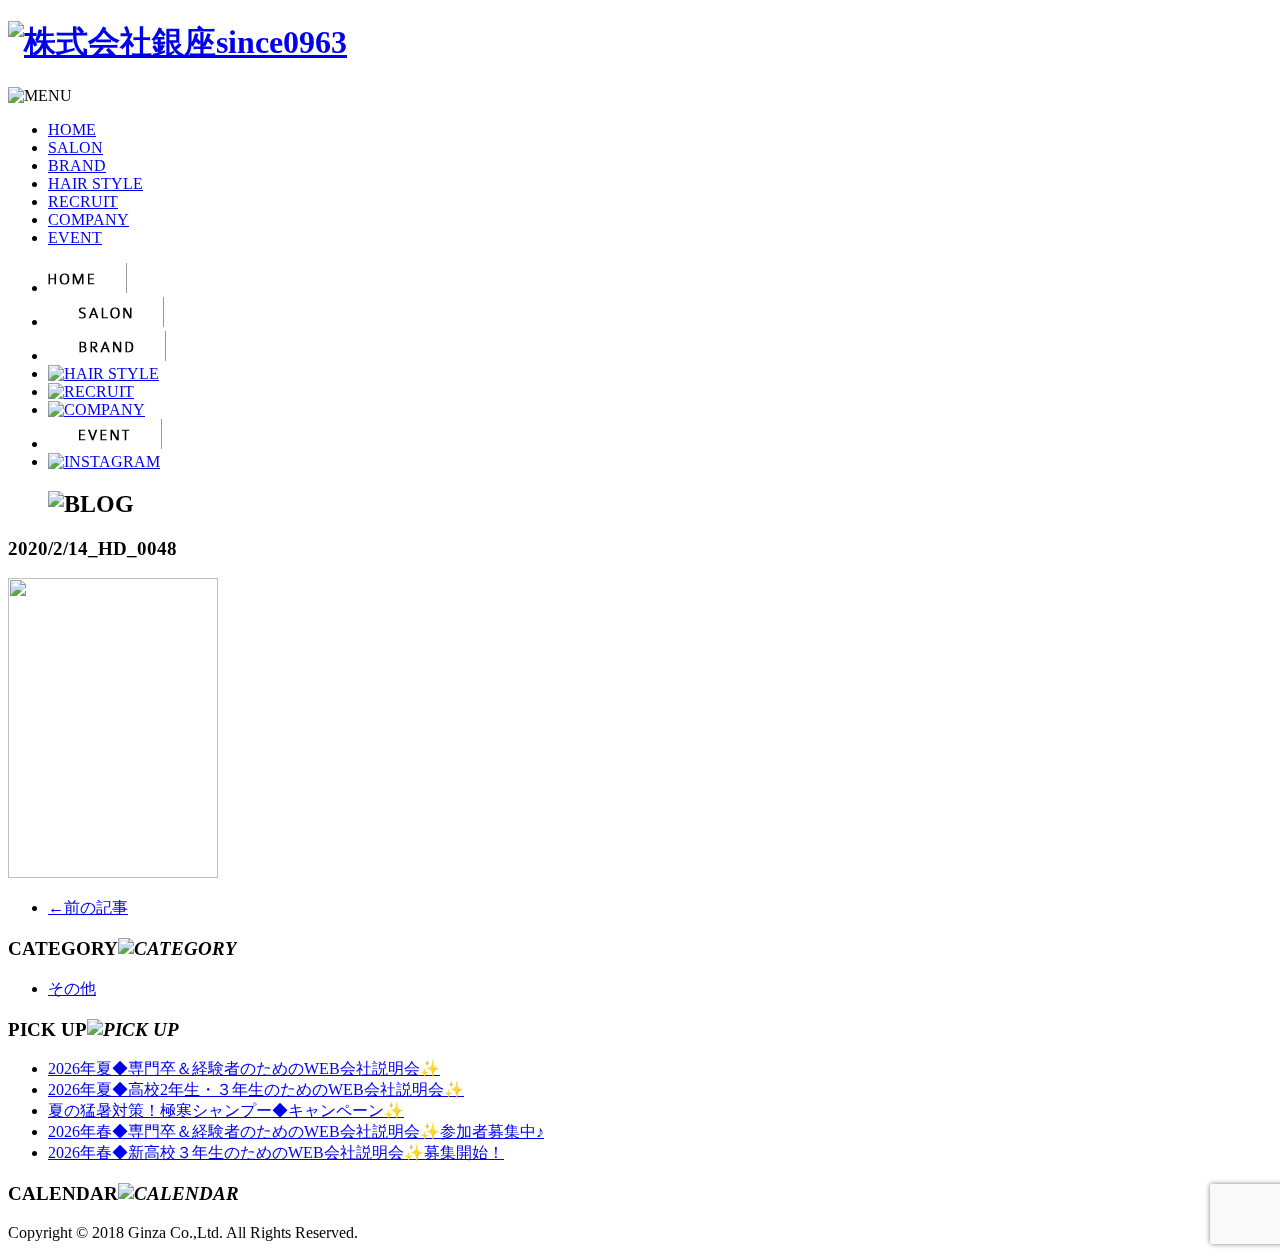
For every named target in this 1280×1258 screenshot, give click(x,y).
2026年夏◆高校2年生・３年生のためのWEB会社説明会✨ (256, 1089)
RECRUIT (83, 201)
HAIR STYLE (95, 183)
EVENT (75, 237)
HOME (72, 129)
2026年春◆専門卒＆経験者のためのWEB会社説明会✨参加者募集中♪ (296, 1131)
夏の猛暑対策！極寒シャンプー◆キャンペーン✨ (226, 1110)
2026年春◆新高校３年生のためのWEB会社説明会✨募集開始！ (276, 1152)
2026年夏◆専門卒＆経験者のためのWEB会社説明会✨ (244, 1068)
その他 (72, 988)
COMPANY (88, 219)
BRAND (77, 165)
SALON (75, 147)
